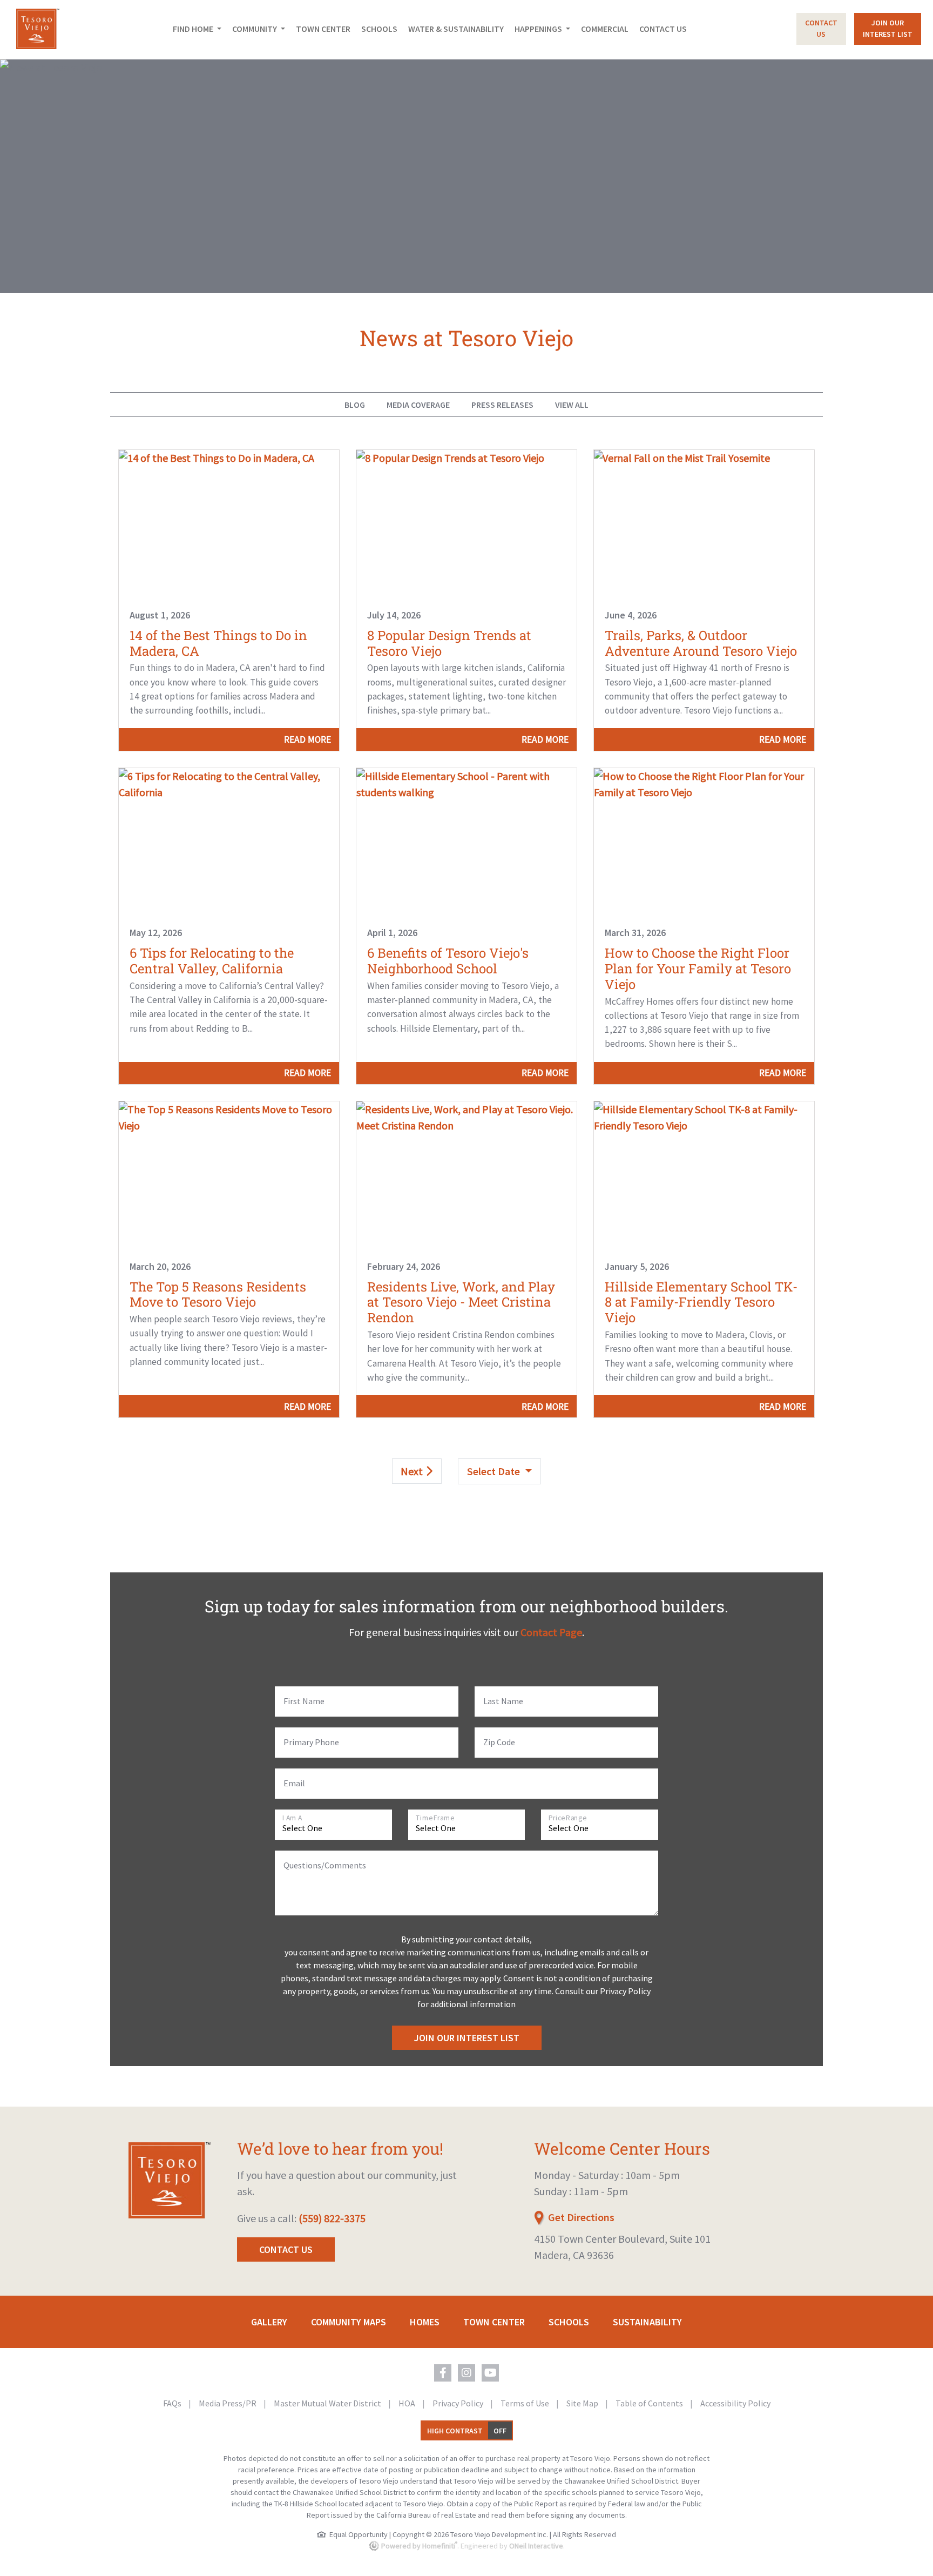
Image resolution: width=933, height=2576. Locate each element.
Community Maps (349, 2322)
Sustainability (647, 2322)
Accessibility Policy (735, 2403)
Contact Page (551, 1632)
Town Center (323, 29)
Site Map (583, 2403)
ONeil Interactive (536, 2546)
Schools (379, 29)
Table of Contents (650, 2403)
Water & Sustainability (456, 29)
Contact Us (663, 29)
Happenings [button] (539, 29)
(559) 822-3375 (332, 2218)
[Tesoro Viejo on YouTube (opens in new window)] (490, 2373)
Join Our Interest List (467, 2038)
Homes (425, 2322)
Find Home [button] (194, 29)
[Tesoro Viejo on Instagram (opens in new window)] (466, 2373)
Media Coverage (418, 405)
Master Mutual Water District (328, 2403)
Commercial (605, 29)
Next (413, 1471)
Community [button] (255, 29)
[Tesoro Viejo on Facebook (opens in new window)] (443, 2373)
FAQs (173, 2403)
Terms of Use (526, 2403)
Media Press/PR (228, 2403)
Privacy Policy (459, 2403)
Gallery (269, 2322)
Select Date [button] (495, 1471)
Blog (355, 405)
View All (572, 405)
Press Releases (502, 405)
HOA (408, 2403)
